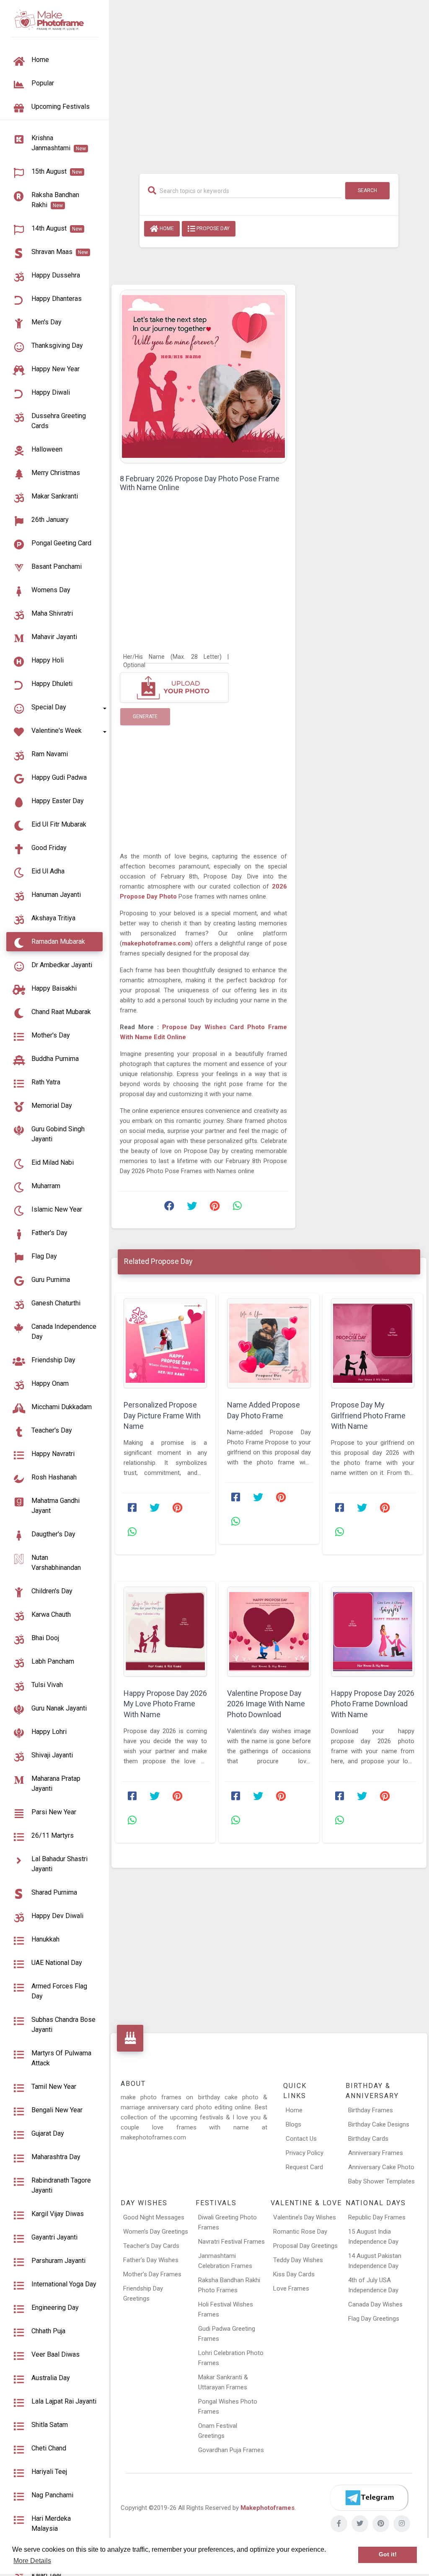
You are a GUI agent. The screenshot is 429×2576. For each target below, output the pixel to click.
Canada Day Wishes (375, 2304)
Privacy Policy (305, 2153)
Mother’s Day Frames (152, 2274)
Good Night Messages (154, 2217)
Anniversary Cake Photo (381, 2167)
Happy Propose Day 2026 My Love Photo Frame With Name (165, 1704)
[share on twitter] (192, 1208)
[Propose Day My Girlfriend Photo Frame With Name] (373, 1343)
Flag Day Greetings (374, 2319)
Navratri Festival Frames (231, 2242)
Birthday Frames (371, 2110)
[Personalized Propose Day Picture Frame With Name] (165, 1343)
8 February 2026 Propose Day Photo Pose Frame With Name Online (200, 483)
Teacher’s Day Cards (151, 2246)
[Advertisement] (269, 82)
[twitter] (360, 2524)
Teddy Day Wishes (298, 2260)
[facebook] (339, 2524)
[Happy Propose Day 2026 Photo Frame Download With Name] (373, 1632)
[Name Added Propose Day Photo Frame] (269, 1343)
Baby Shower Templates (381, 2181)
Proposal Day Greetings (305, 2246)
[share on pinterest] (214, 1208)
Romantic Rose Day (300, 2232)
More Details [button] (32, 2561)
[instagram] (402, 2524)
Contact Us (301, 2139)
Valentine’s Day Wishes (305, 2217)
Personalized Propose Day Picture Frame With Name (162, 1415)
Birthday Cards (368, 2139)
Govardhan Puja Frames (231, 2450)
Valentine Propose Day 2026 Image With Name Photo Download (266, 1704)
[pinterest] (381, 2524)
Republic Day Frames (377, 2217)
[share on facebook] (169, 1208)
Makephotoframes (267, 2508)
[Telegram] (369, 2498)
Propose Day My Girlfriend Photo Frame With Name (368, 1415)
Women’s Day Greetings (156, 2232)
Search (367, 190)
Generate (145, 717)
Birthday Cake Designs (379, 2124)
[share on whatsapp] (237, 1208)
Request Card (304, 2167)
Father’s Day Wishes (151, 2260)
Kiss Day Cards (294, 2274)
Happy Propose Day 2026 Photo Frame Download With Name (373, 1704)
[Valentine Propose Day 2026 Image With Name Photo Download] (269, 1632)
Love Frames (291, 2288)
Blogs (293, 2124)
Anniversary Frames (376, 2153)
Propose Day (212, 229)
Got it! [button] (388, 2554)
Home (166, 229)
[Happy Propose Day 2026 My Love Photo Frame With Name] (165, 1632)
